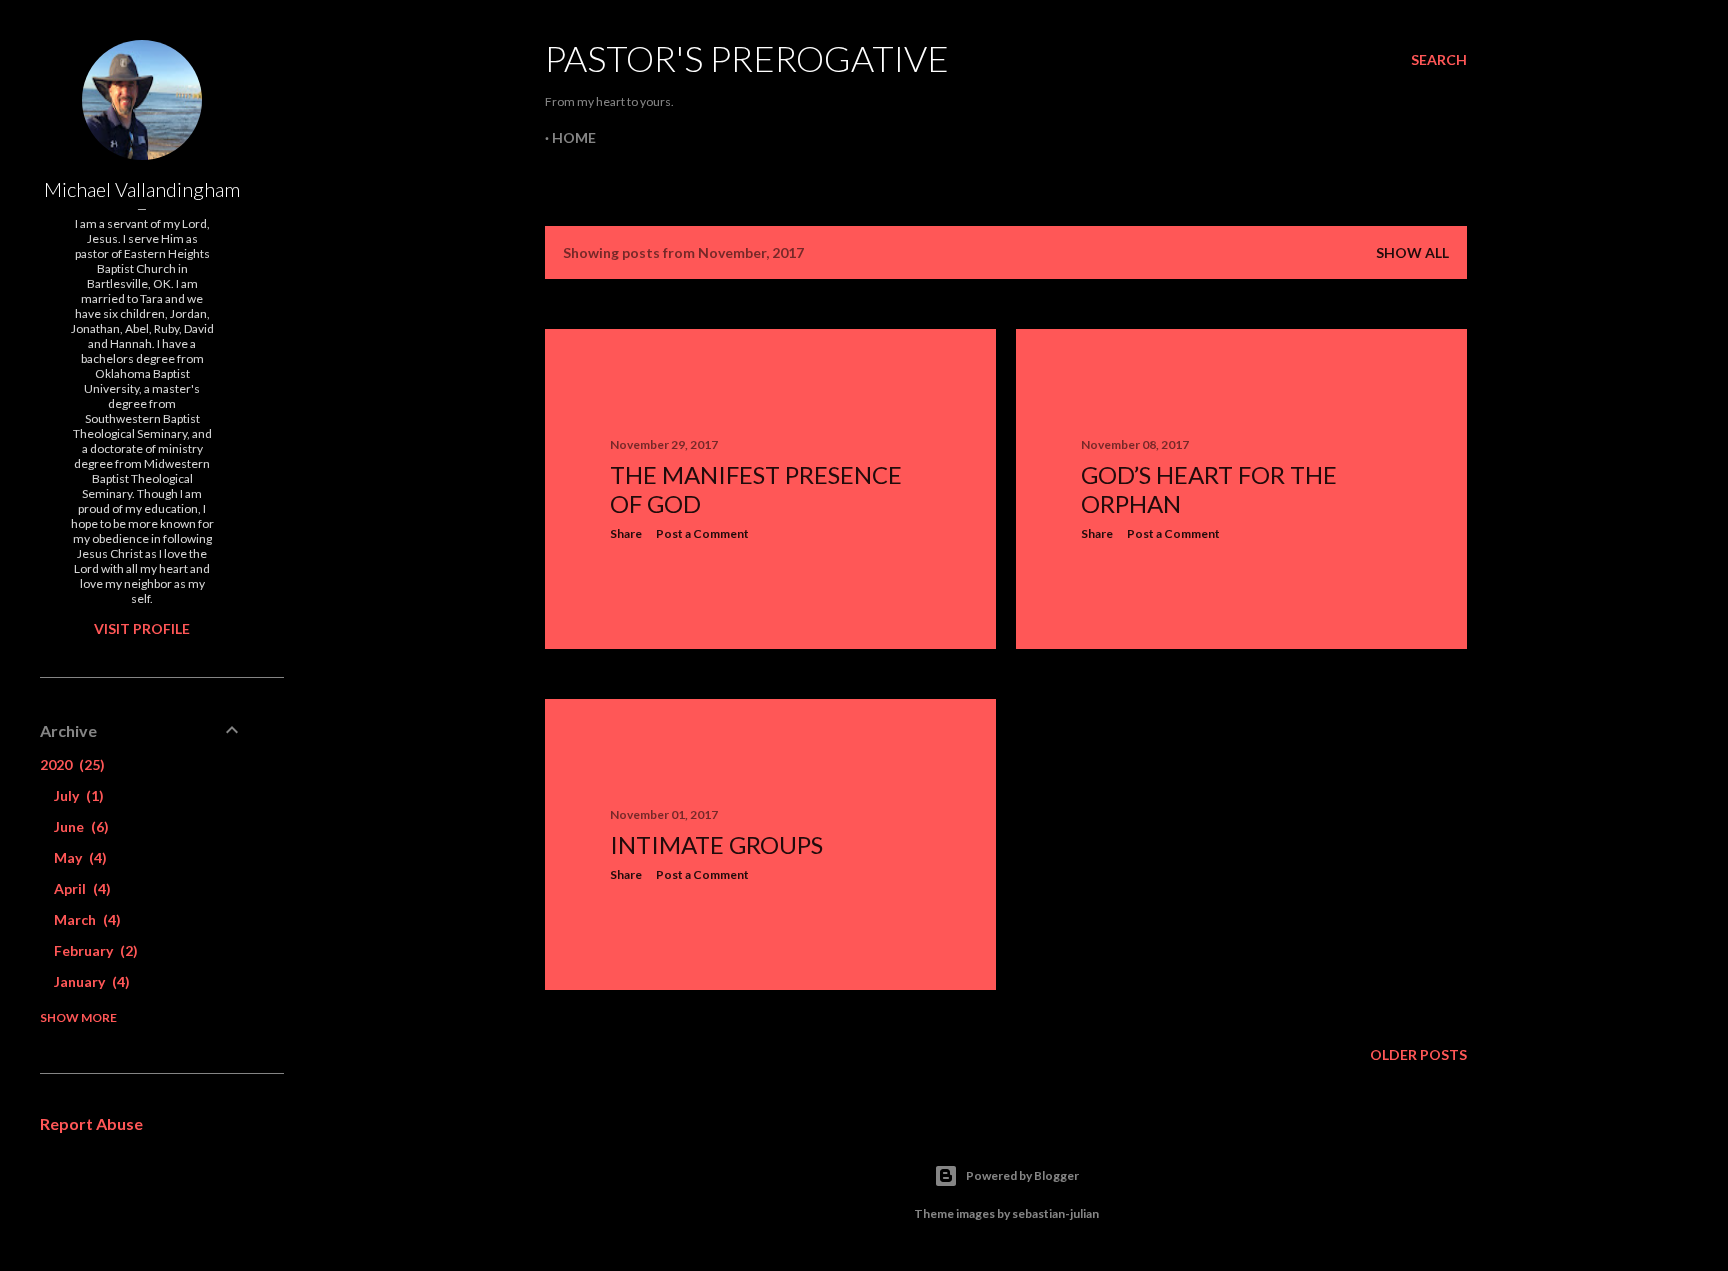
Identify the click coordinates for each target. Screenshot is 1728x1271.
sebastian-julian (1055, 1213)
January (89, 981)
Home (574, 137)
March (85, 919)
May (78, 857)
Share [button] (626, 533)
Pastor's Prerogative (747, 58)
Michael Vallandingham (142, 189)
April (80, 888)
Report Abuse (91, 1123)
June (79, 826)
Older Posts (1418, 1054)
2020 (70, 764)
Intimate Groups (716, 844)
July (76, 795)
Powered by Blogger (1022, 1175)
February (93, 950)
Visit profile (142, 628)
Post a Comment (702, 533)
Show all (1412, 252)
